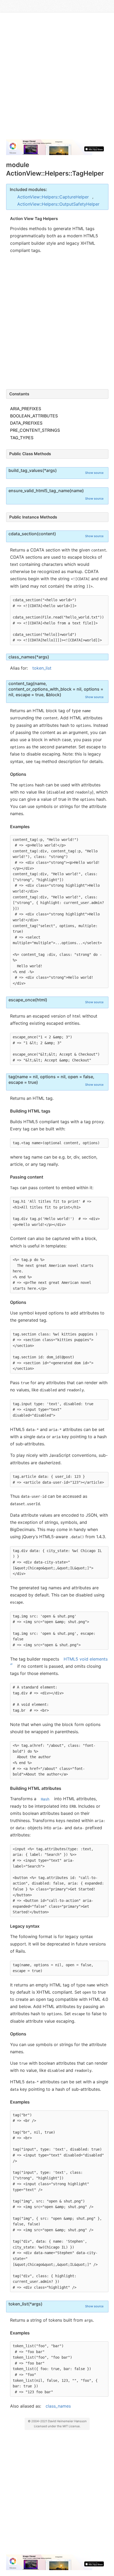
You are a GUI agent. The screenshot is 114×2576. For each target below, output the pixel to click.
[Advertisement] (57, 78)
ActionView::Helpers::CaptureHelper (53, 197)
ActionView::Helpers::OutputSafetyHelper (58, 204)
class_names (58, 2406)
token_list (42, 668)
